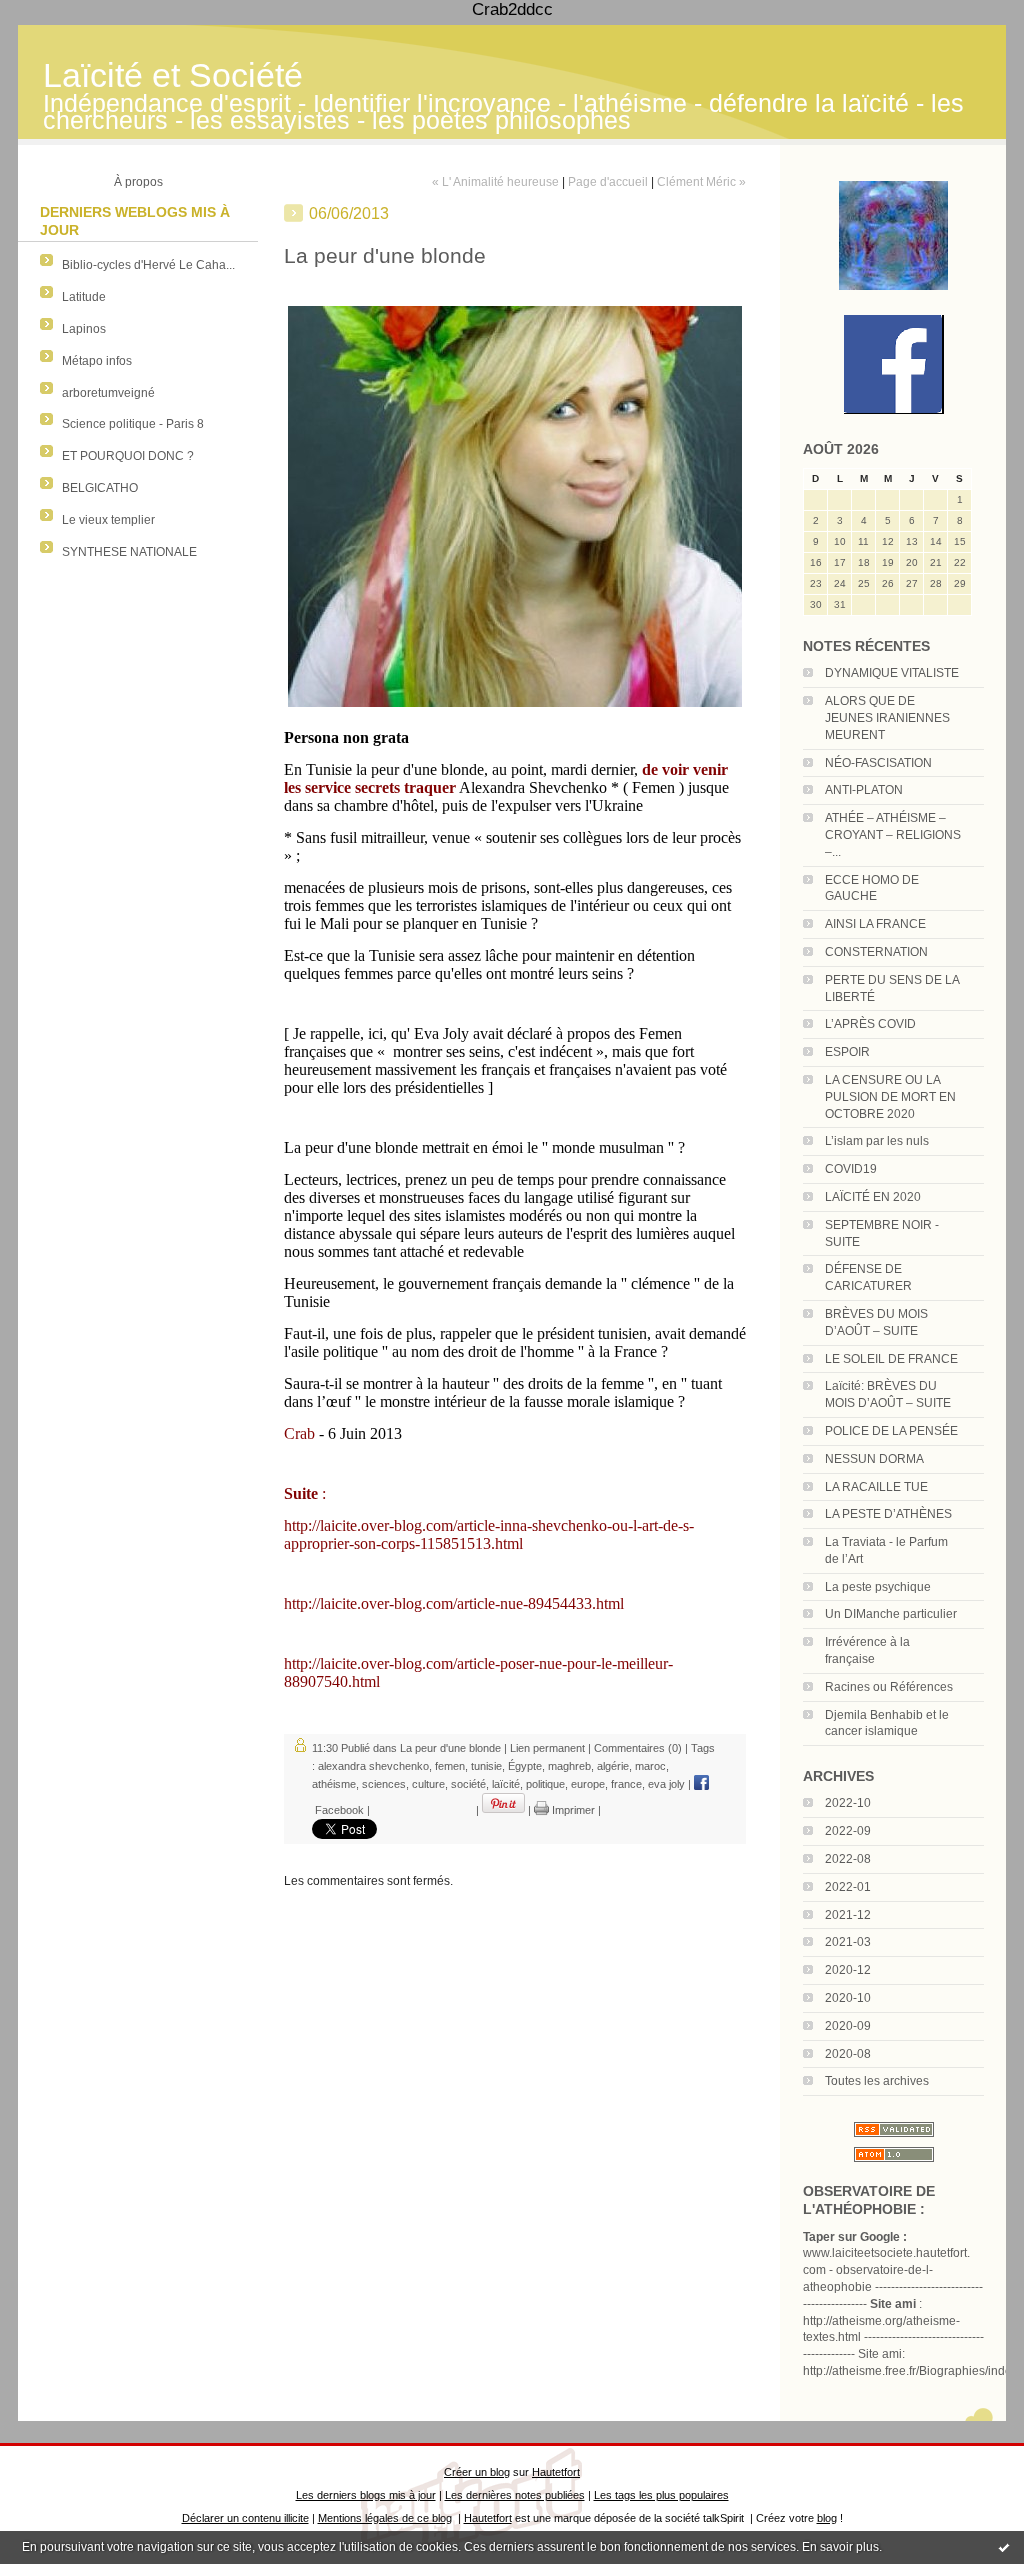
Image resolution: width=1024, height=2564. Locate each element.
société (468, 1784)
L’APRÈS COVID (870, 1024)
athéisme (334, 1784)
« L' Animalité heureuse (495, 182)
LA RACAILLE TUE (876, 1487)
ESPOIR (847, 1052)
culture (428, 1784)
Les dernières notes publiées (515, 2495)
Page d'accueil (608, 182)
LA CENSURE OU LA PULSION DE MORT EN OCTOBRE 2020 (890, 1097)
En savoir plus (840, 2547)
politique (545, 1784)
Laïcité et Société (173, 75)
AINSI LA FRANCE (875, 924)
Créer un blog (477, 2472)
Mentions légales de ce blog (385, 2518)
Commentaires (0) (638, 1748)
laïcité (506, 1784)
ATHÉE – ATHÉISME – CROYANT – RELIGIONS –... (893, 835)
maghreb (569, 1766)
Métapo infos (97, 361)
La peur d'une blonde (450, 1748)
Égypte (525, 1766)
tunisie (486, 1766)
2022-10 (848, 1803)
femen (450, 1766)
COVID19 (851, 1169)
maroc (650, 1766)
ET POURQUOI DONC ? (128, 456)
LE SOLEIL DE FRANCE (891, 1359)
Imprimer (572, 1810)
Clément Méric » (701, 182)
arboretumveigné (108, 393)
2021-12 (848, 1915)
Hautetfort (556, 2472)
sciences (384, 1784)
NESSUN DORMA (874, 1459)
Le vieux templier (108, 520)
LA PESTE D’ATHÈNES (888, 1514)
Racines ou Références (889, 1687)
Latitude (84, 297)
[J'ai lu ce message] (1004, 2547)
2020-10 (848, 1998)
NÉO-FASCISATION (878, 763)
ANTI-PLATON (864, 790)
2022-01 (848, 1887)
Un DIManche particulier (891, 1614)
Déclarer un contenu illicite (245, 2518)
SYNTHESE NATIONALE (129, 552)
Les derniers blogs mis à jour (366, 2495)
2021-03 (848, 1942)
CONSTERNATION (876, 952)
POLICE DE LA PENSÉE (891, 1431)
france (626, 1784)
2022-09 (848, 1831)
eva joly (666, 1784)
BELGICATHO (100, 488)
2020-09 (848, 2026)
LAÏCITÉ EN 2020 (873, 1197)
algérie (613, 1766)
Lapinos (84, 329)
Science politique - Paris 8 (133, 424)
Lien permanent (547, 1748)
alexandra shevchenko (373, 1766)
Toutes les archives (877, 2081)
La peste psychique (878, 1587)
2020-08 (848, 2054)
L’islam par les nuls (877, 1141)
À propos (138, 182)
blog (827, 2518)
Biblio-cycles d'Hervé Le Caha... (148, 265)
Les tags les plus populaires (661, 2495)
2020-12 (848, 1970)
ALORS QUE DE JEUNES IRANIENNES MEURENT (887, 718)
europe (588, 1784)
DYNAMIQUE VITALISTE (892, 673)
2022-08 (848, 1859)
